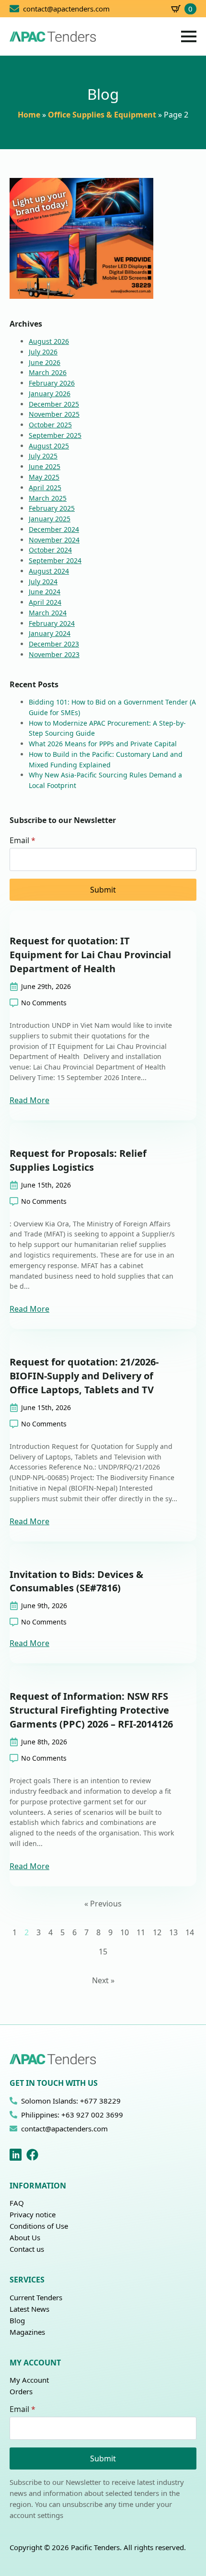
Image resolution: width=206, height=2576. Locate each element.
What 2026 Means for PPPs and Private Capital (103, 744)
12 (157, 1932)
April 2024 (45, 602)
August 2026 (49, 341)
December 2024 (54, 529)
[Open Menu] (189, 36)
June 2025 (45, 466)
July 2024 (43, 582)
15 (103, 1952)
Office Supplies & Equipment (102, 115)
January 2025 (50, 519)
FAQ (17, 2203)
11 (141, 1932)
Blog (17, 2320)
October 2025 (50, 425)
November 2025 (54, 414)
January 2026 (50, 394)
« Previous (103, 1904)
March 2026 (48, 372)
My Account (29, 2380)
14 (190, 1932)
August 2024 (49, 571)
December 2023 (54, 644)
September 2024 (55, 560)
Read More (29, 1100)
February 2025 (52, 508)
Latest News (29, 2309)
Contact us (27, 2249)
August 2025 (49, 446)
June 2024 (45, 592)
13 (173, 1932)
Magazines (27, 2332)
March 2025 (48, 498)
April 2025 (45, 488)
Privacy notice (33, 2214)
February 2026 (52, 383)
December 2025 (54, 404)
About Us (25, 2237)
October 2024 (50, 550)
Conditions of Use (39, 2226)
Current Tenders (36, 2297)
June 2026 (45, 362)
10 (125, 1932)
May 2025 (44, 477)
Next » (103, 1980)
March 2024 (48, 613)
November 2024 (54, 540)
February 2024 (52, 623)
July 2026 (43, 352)
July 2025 (43, 456)
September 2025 (55, 435)
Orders (21, 2391)
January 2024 (50, 633)
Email (23, 840)
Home (29, 115)
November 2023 (54, 654)
